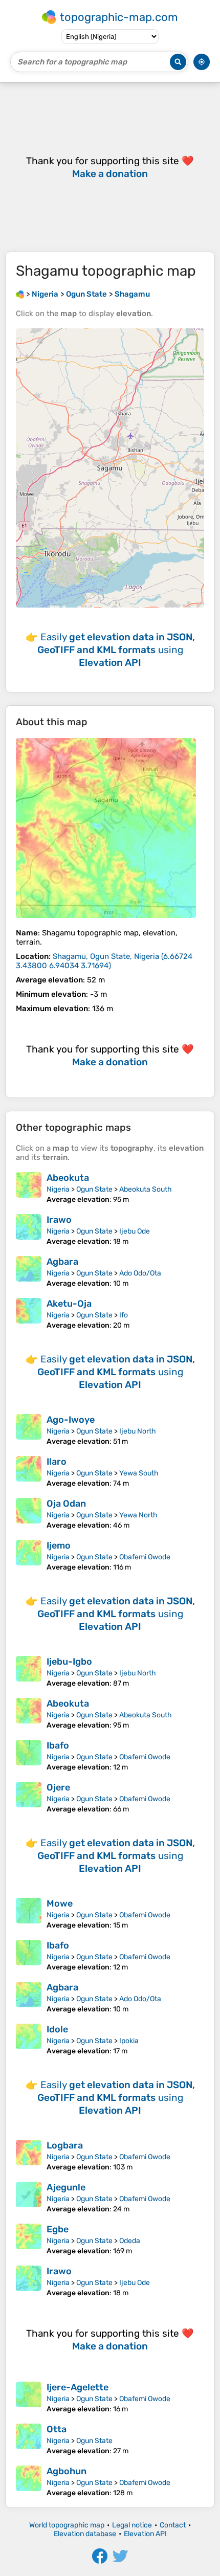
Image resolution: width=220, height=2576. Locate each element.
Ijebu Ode (135, 1231)
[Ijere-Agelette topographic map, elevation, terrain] (29, 2398)
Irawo (59, 1220)
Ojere (58, 1787)
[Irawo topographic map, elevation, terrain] (29, 1230)
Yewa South (139, 1473)
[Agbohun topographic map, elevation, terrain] (29, 2481)
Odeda (130, 2241)
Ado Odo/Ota (140, 1273)
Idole (57, 2029)
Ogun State (94, 1189)
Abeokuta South (146, 1189)
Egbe (58, 2229)
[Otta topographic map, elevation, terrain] (29, 2439)
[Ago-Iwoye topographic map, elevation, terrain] (29, 1430)
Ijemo (59, 1545)
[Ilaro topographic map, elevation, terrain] (29, 1472)
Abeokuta (68, 1178)
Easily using (116, 650)
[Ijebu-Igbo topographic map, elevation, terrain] (29, 1672)
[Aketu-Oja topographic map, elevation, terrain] (29, 1314)
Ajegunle (66, 2187)
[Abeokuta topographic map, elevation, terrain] (29, 1188)
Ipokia (129, 2041)
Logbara (65, 2145)
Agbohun (67, 2471)
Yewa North (138, 1515)
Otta (57, 2429)
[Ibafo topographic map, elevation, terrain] (29, 1756)
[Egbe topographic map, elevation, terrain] (29, 2239)
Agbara (62, 1262)
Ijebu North (138, 1431)
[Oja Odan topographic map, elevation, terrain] (29, 1514)
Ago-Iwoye (71, 1420)
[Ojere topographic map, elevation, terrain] (29, 1798)
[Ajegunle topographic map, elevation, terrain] (29, 2198)
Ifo (124, 1315)
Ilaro (57, 1462)
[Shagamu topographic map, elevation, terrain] (106, 828)
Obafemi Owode (145, 1557)
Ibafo (58, 1745)
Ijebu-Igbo (69, 1662)
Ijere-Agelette (78, 2387)
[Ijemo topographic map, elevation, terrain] (29, 1556)
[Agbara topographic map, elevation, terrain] (29, 1272)
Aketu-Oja (69, 1304)
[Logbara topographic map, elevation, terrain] (29, 2156)
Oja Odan (66, 1504)
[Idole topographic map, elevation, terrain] (29, 2040)
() (104, 961)
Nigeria (58, 1189)
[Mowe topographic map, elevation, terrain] (29, 1914)
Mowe (60, 1903)
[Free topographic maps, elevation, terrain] (20, 294)
